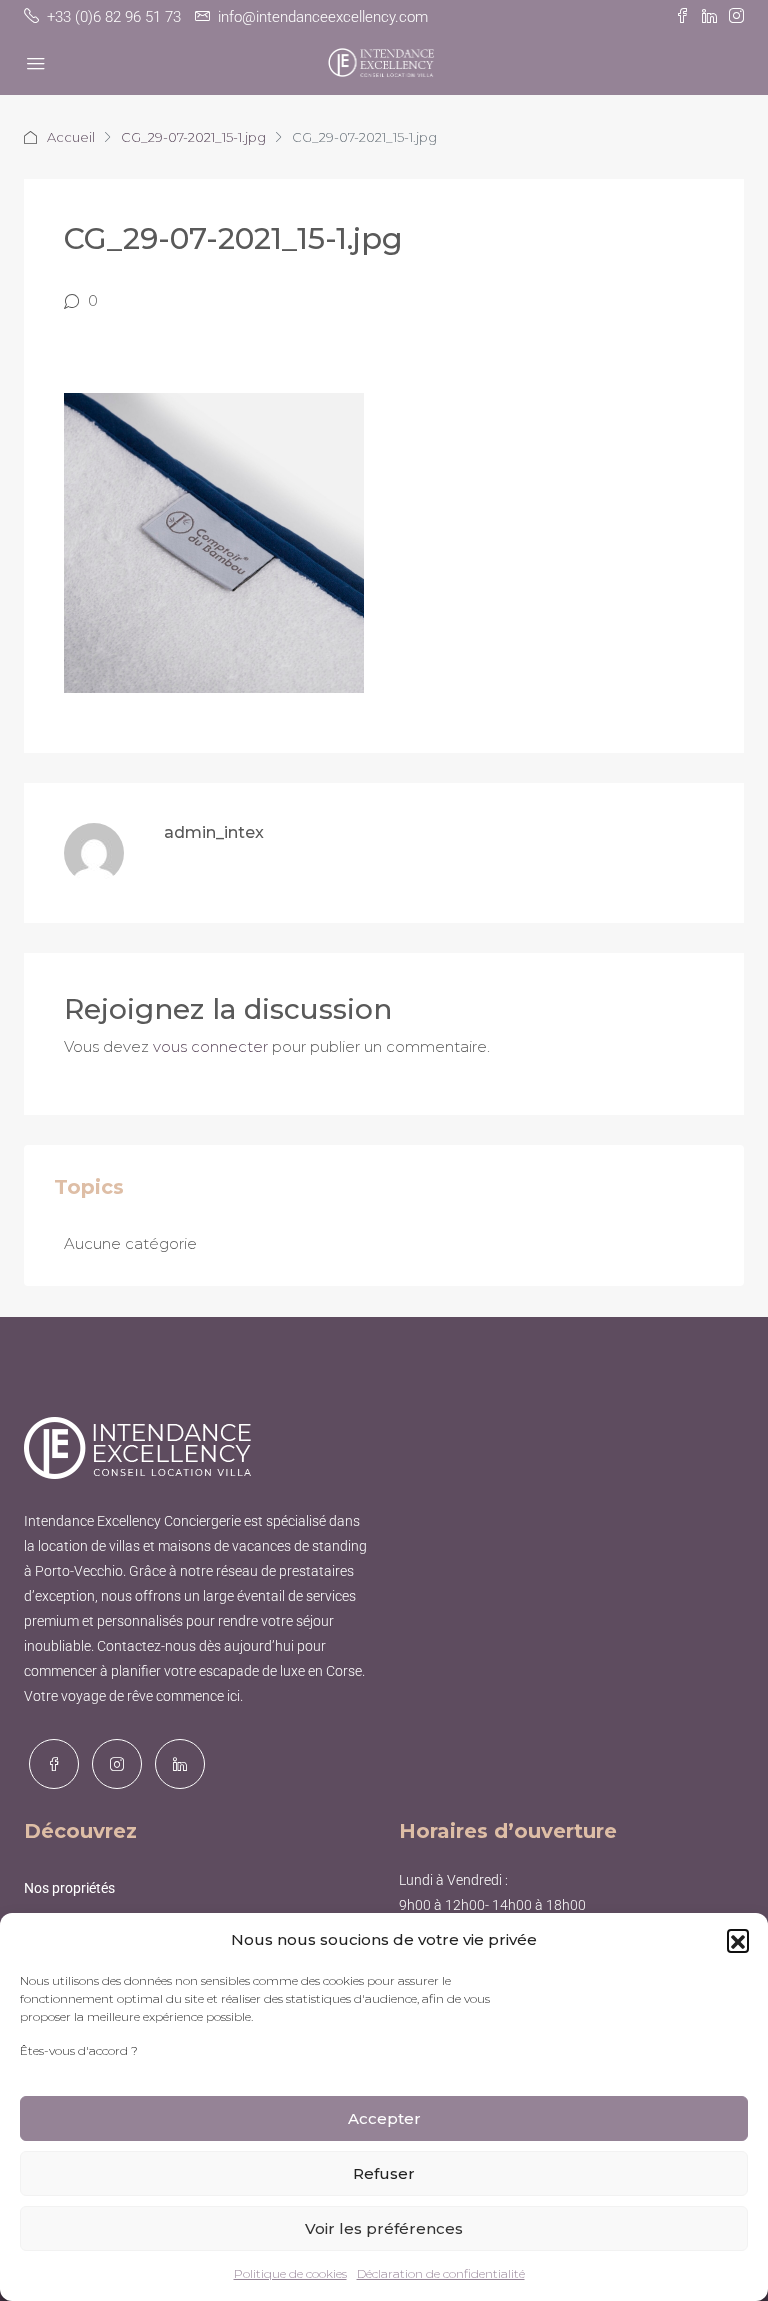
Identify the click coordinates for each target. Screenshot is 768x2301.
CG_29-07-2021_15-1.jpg (193, 137)
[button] (738, 1940)
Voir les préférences (384, 2228)
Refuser (384, 2173)
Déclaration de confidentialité (441, 2273)
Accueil (71, 137)
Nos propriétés (69, 1888)
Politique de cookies (290, 2273)
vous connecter (210, 1046)
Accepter (384, 2118)
